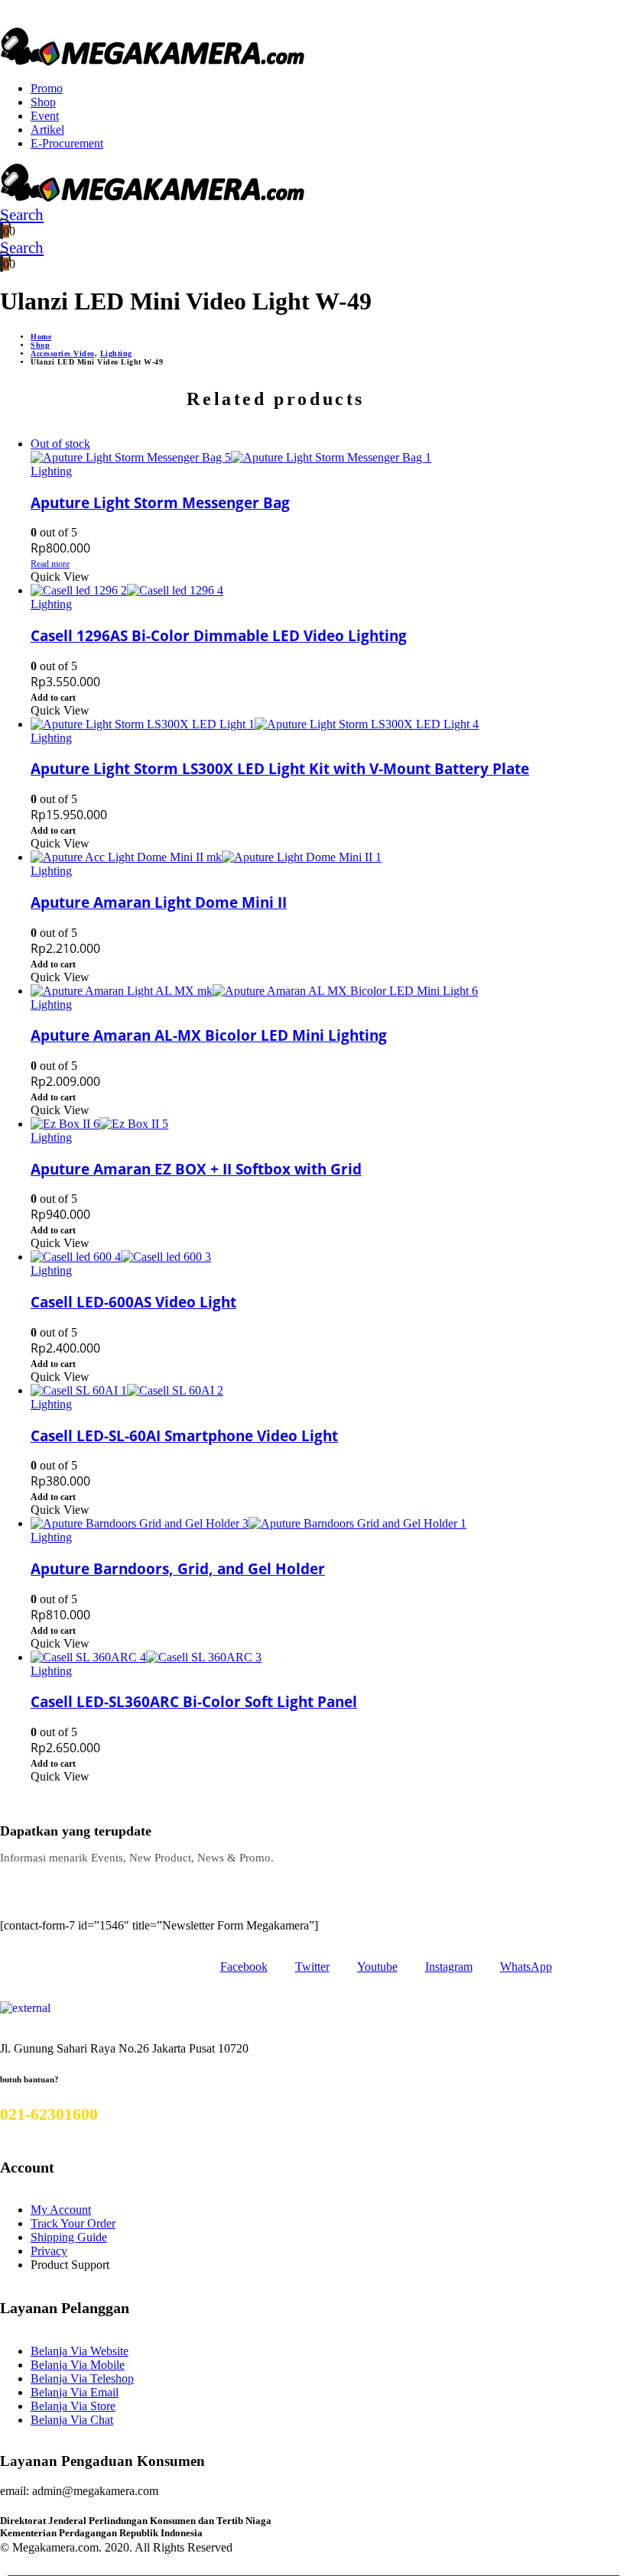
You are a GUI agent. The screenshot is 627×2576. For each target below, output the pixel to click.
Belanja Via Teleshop (82, 2378)
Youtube (377, 1967)
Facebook (244, 1967)
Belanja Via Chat (72, 2420)
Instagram (449, 1967)
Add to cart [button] (53, 698)
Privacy (49, 2251)
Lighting (51, 471)
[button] (11, 215)
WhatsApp (526, 1967)
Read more (50, 564)
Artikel (47, 130)
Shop (43, 102)
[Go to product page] (291, 591)
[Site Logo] (153, 62)
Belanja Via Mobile (78, 2365)
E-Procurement (67, 143)
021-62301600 (49, 2114)
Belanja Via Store (73, 2406)
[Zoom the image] (25, 2008)
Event (45, 116)
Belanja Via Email (75, 2392)
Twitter (312, 1967)
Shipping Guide (69, 2237)
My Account (61, 2210)
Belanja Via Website (80, 2351)
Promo (47, 88)
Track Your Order (73, 2223)
